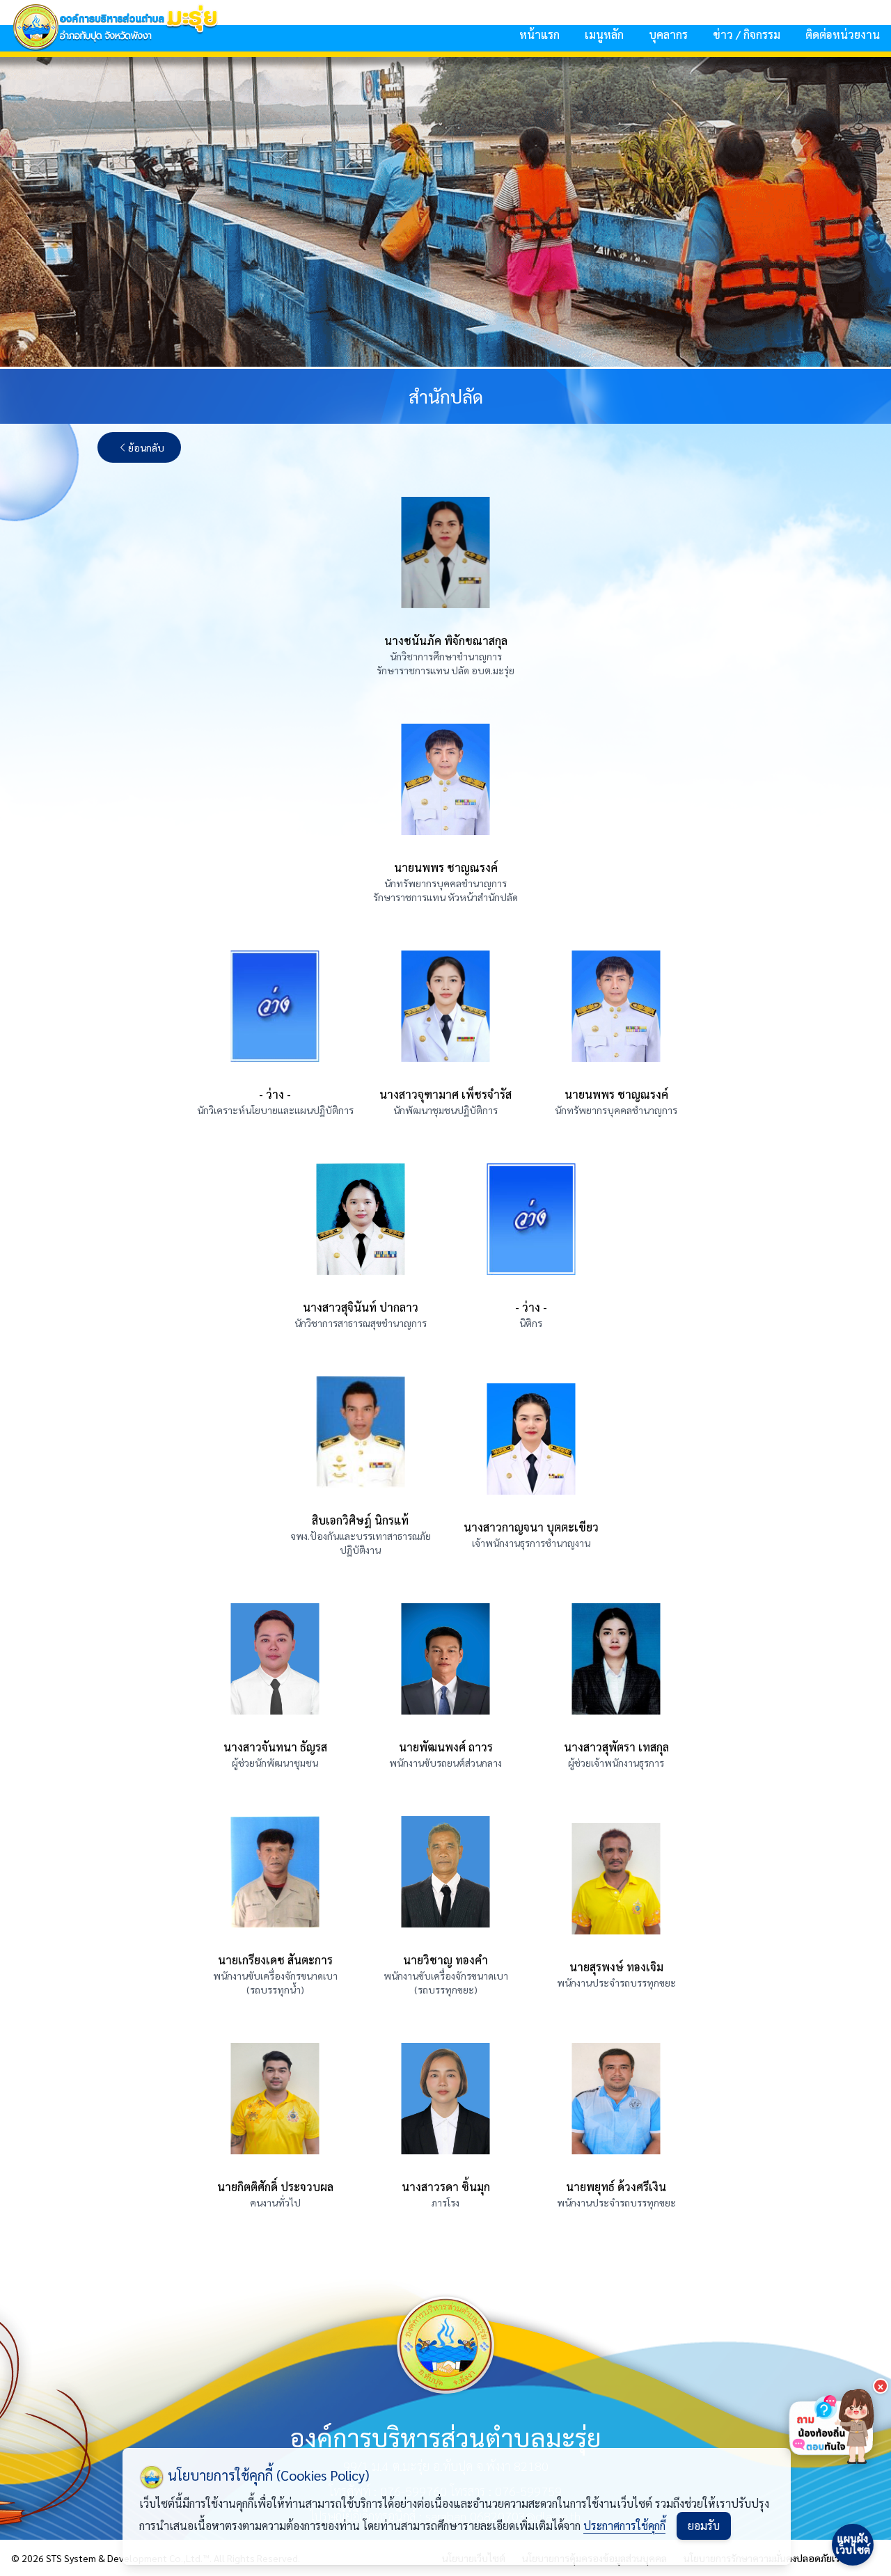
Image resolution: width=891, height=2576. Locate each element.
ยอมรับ (704, 2526)
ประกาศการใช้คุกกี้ (624, 2526)
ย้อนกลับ (146, 447)
